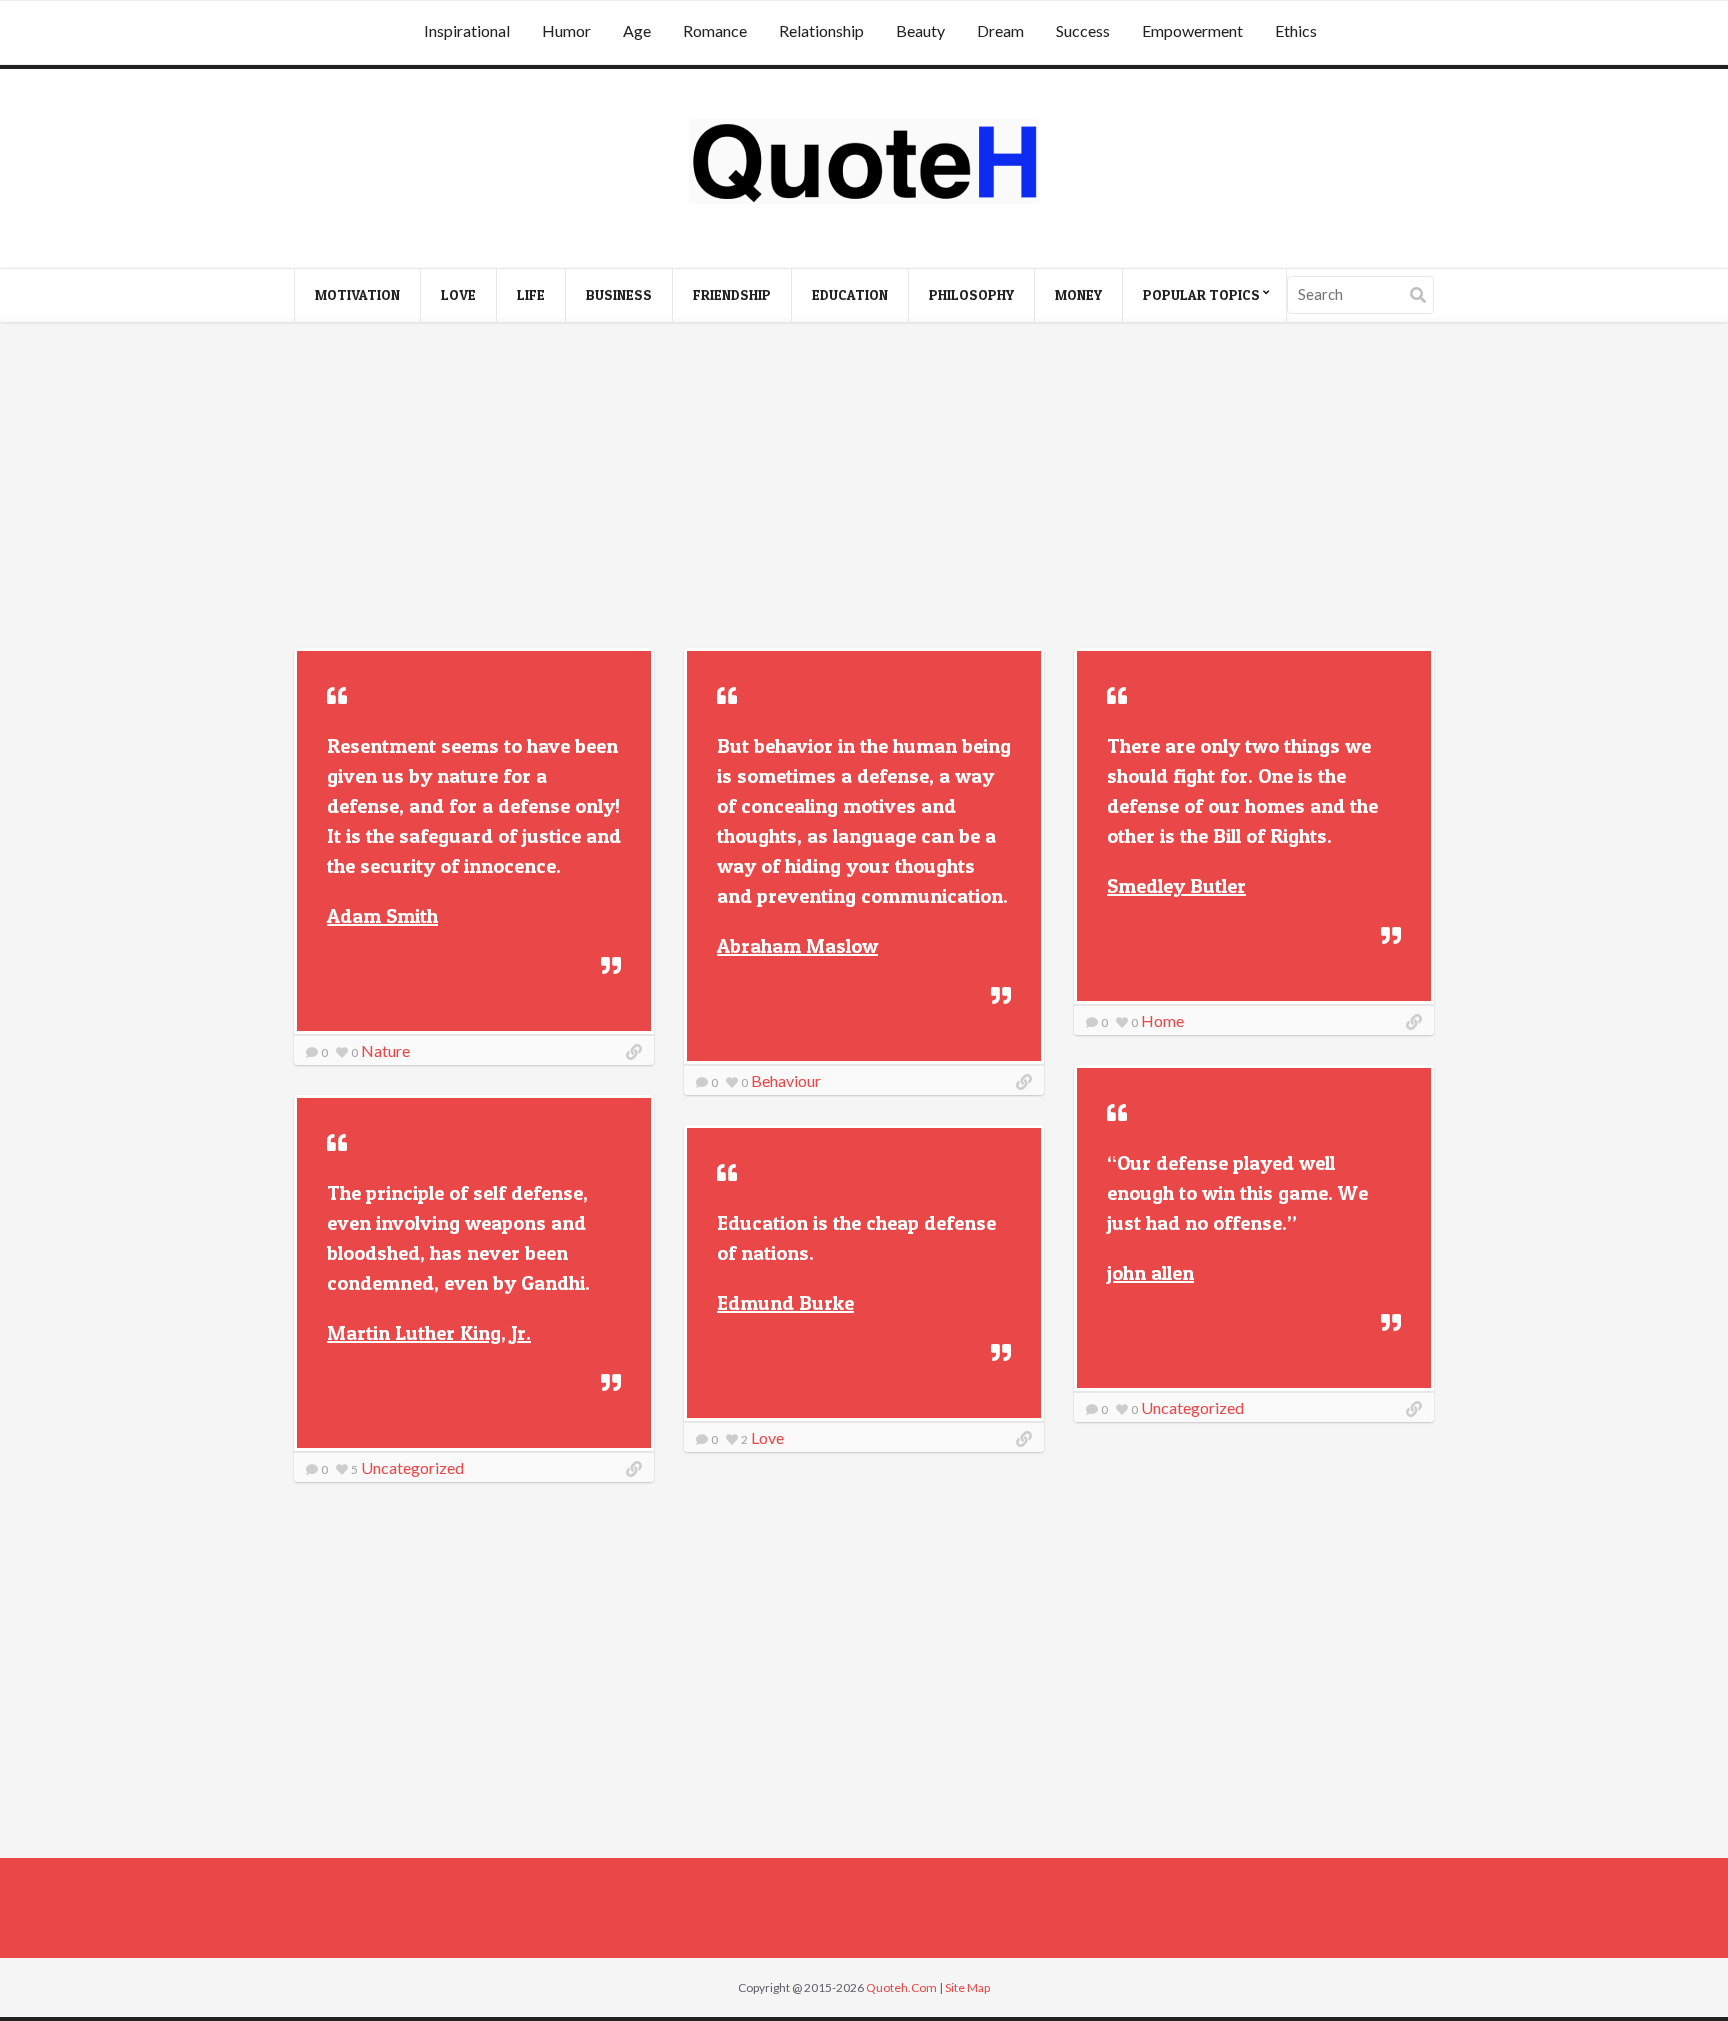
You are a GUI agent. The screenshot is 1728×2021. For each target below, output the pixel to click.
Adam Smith (382, 916)
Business (619, 294)
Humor (566, 30)
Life (531, 294)
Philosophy (971, 294)
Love (458, 294)
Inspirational (467, 30)
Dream (1000, 30)
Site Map (967, 1987)
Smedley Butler (1176, 886)
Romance (715, 30)
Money (1078, 294)
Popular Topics (1201, 294)
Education (850, 294)
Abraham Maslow (797, 946)
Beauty (920, 30)
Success (1083, 30)
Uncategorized (1192, 1407)
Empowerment (1192, 30)
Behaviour (786, 1080)
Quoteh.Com (901, 1987)
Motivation (357, 294)
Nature (385, 1050)
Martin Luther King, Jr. (429, 1333)
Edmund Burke (785, 1303)
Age (637, 30)
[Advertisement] (864, 488)
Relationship (821, 30)
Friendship (732, 294)
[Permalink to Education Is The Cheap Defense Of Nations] (1024, 1439)
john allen (1150, 1273)
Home (1162, 1020)
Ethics (1296, 30)
